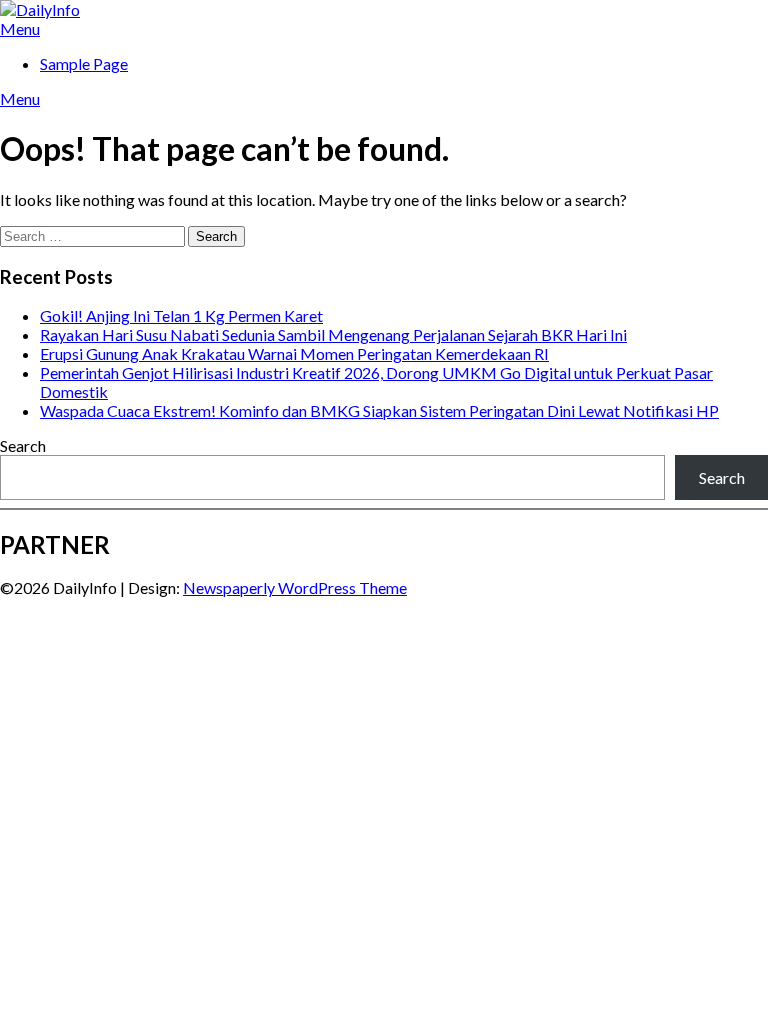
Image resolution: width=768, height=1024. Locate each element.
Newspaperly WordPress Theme (295, 587)
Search (23, 445)
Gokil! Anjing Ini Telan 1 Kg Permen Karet (181, 315)
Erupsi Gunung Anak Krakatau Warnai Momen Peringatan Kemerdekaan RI (294, 353)
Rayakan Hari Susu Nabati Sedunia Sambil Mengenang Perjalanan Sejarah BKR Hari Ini (333, 334)
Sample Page (84, 63)
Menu (20, 28)
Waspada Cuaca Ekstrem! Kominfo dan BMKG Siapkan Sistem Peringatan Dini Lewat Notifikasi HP (379, 410)
